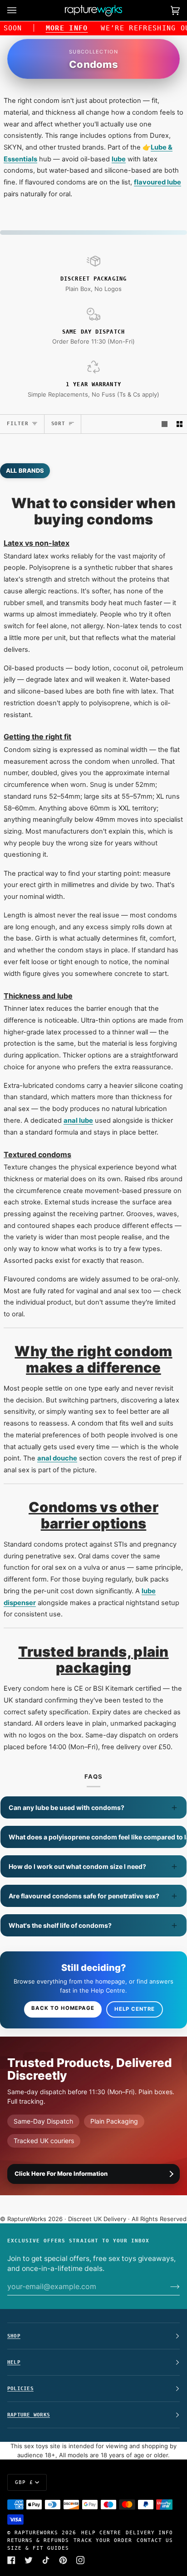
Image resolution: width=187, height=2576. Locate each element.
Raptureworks (36, 2532)
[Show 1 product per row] (165, 424)
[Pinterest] (63, 2560)
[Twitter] (29, 2560)
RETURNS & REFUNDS (38, 2540)
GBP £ (24, 2482)
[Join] (168, 2286)
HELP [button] (14, 2362)
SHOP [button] (14, 2336)
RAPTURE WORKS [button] (29, 2415)
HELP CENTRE (101, 2532)
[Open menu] (21, 10)
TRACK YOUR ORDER (103, 2540)
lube (119, 159)
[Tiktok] (46, 2560)
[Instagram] (80, 2560)
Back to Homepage (63, 2008)
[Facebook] (11, 2560)
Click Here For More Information (61, 2173)
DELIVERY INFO (149, 2532)
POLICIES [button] (20, 2388)
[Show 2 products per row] (180, 424)
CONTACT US (155, 2540)
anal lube (78, 1121)
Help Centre (135, 2009)
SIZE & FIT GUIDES (38, 2548)
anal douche (57, 1458)
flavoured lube (157, 182)
